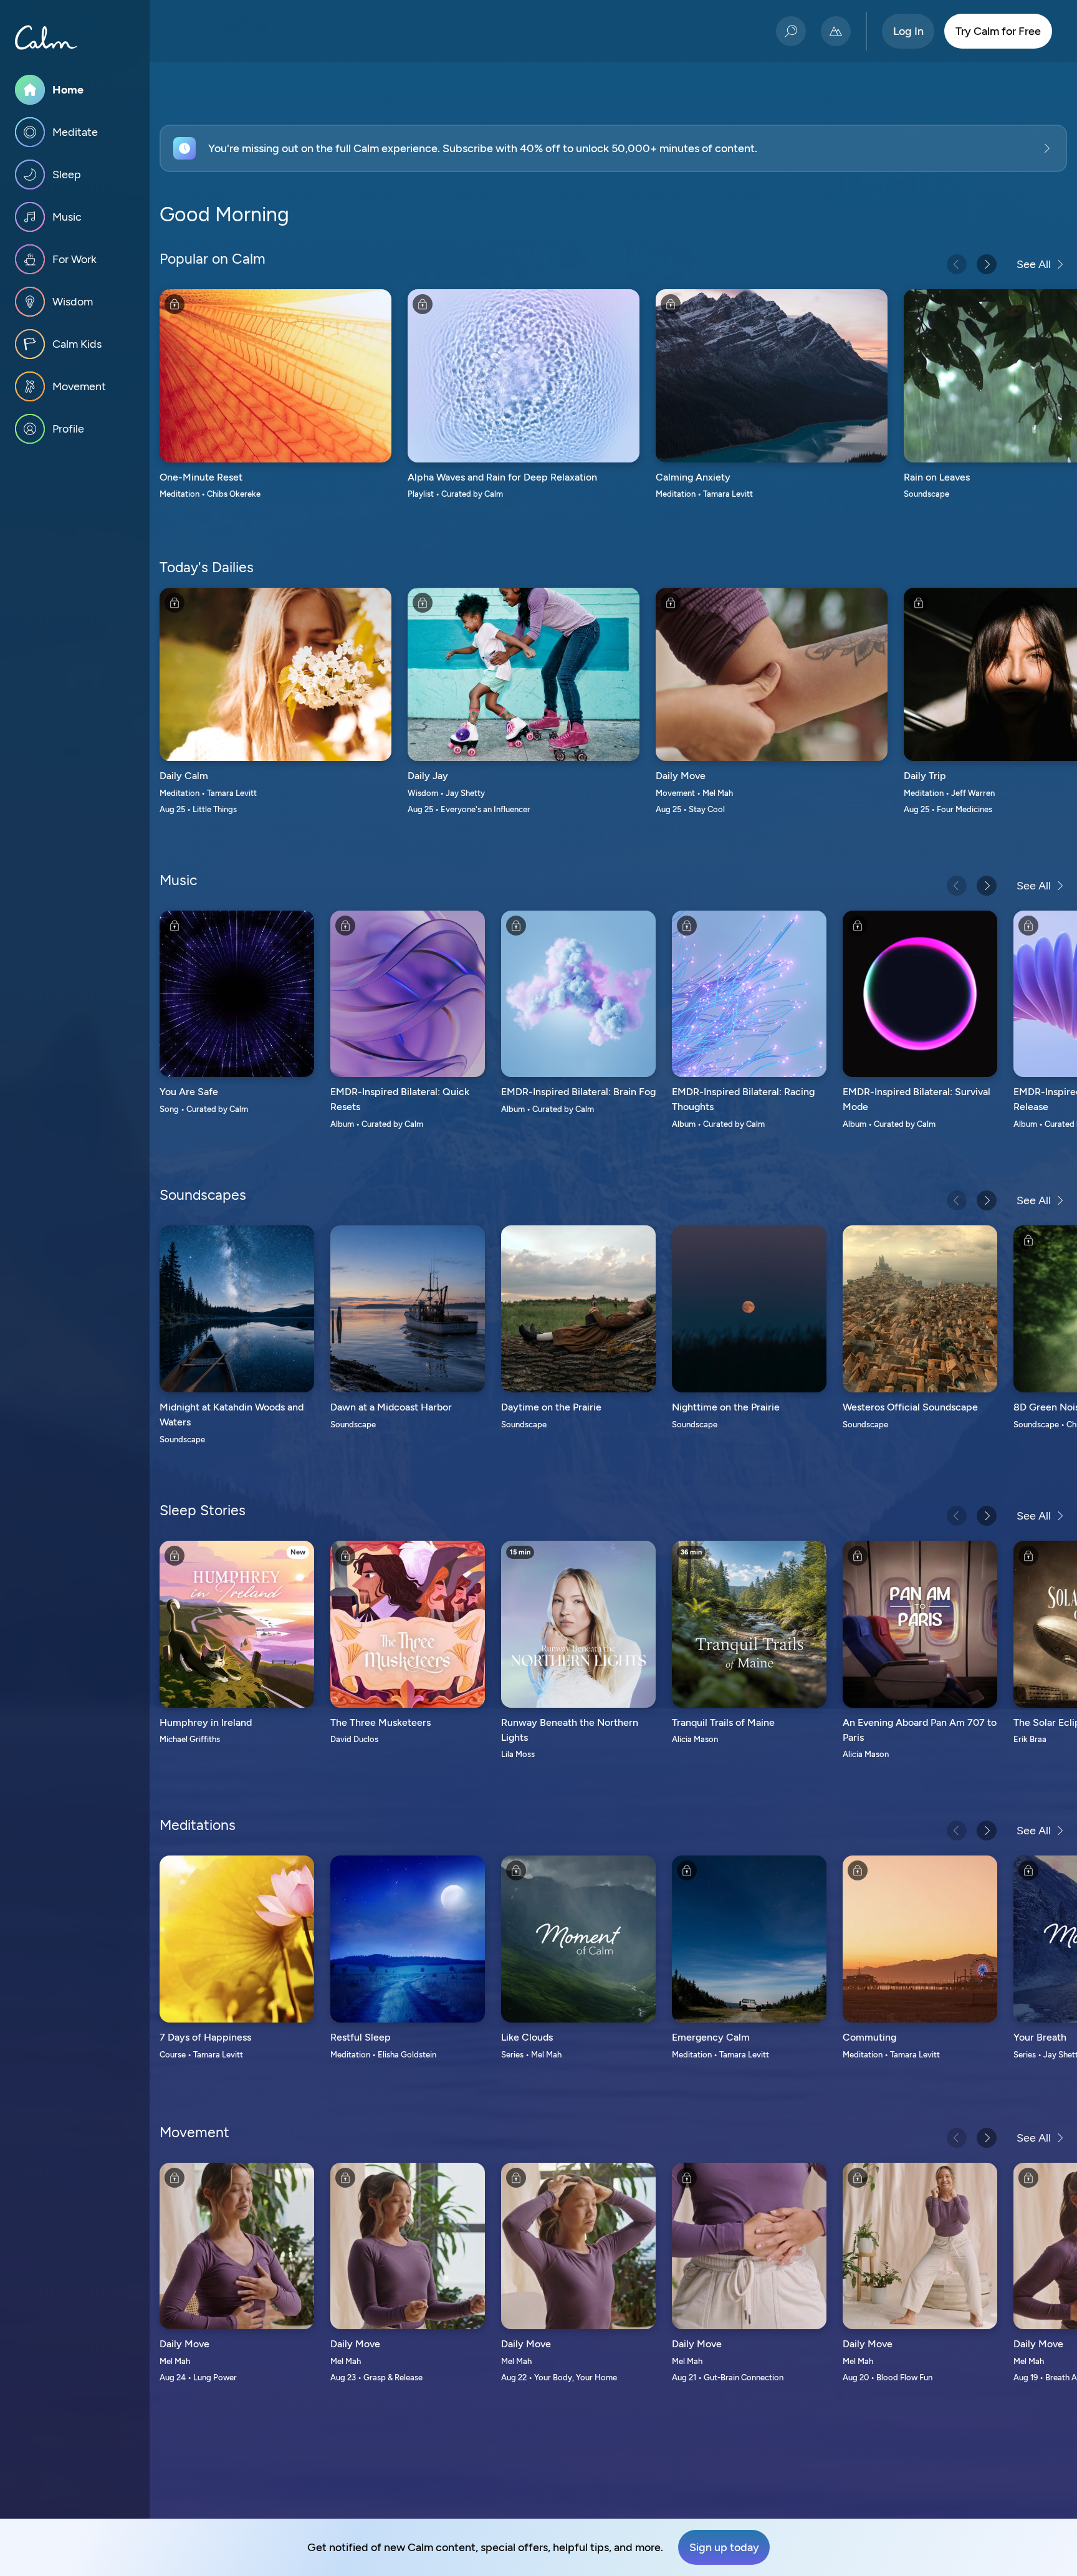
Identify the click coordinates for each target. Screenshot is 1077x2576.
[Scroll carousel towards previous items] (957, 264)
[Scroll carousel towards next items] (987, 264)
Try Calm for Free (998, 31)
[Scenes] (836, 31)
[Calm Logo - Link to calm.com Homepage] (46, 37)
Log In (908, 31)
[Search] (791, 31)
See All (1034, 264)
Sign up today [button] (724, 2547)
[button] (613, 148)
